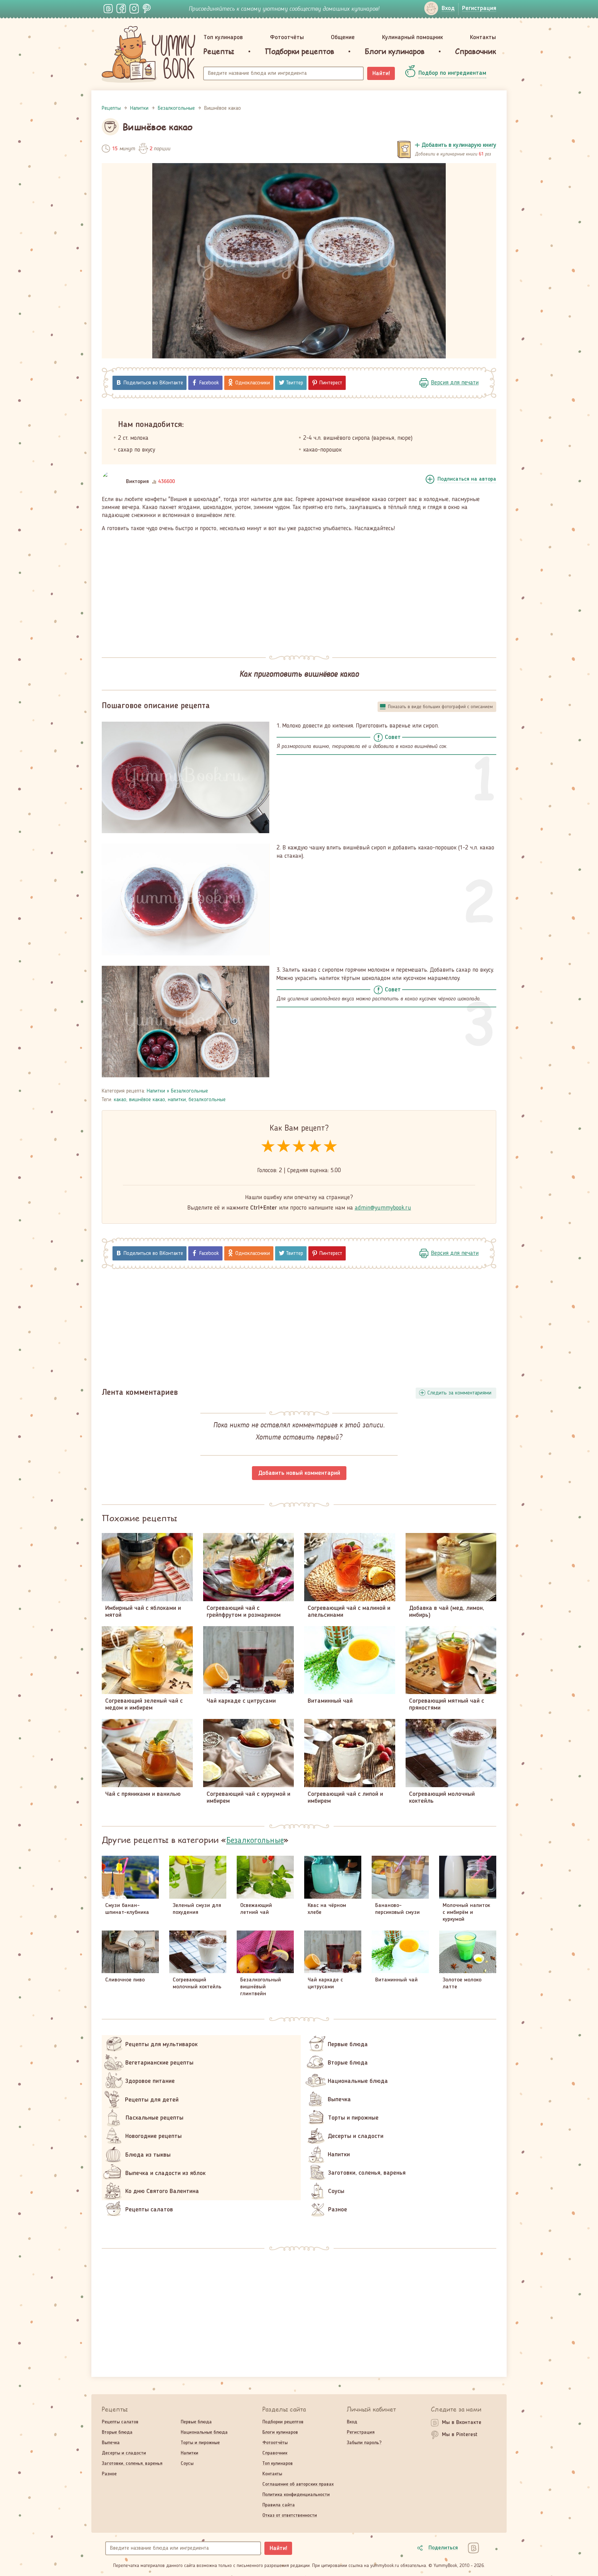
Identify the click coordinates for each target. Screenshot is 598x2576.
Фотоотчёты (287, 37)
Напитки (156, 1091)
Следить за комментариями (459, 1393)
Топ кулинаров (223, 37)
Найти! (381, 73)
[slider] (299, 1147)
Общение (343, 37)
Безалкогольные (189, 1091)
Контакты (483, 37)
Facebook (209, 383)
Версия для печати (455, 383)
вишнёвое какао (147, 1100)
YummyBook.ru (148, 54)
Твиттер (295, 383)
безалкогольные (207, 1100)
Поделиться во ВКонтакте (153, 383)
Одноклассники (253, 383)
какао (120, 1100)
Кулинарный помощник (413, 37)
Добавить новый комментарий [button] (299, 1473)
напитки (177, 1100)
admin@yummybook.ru (383, 1208)
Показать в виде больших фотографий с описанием (440, 707)
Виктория (137, 482)
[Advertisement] (299, 590)
